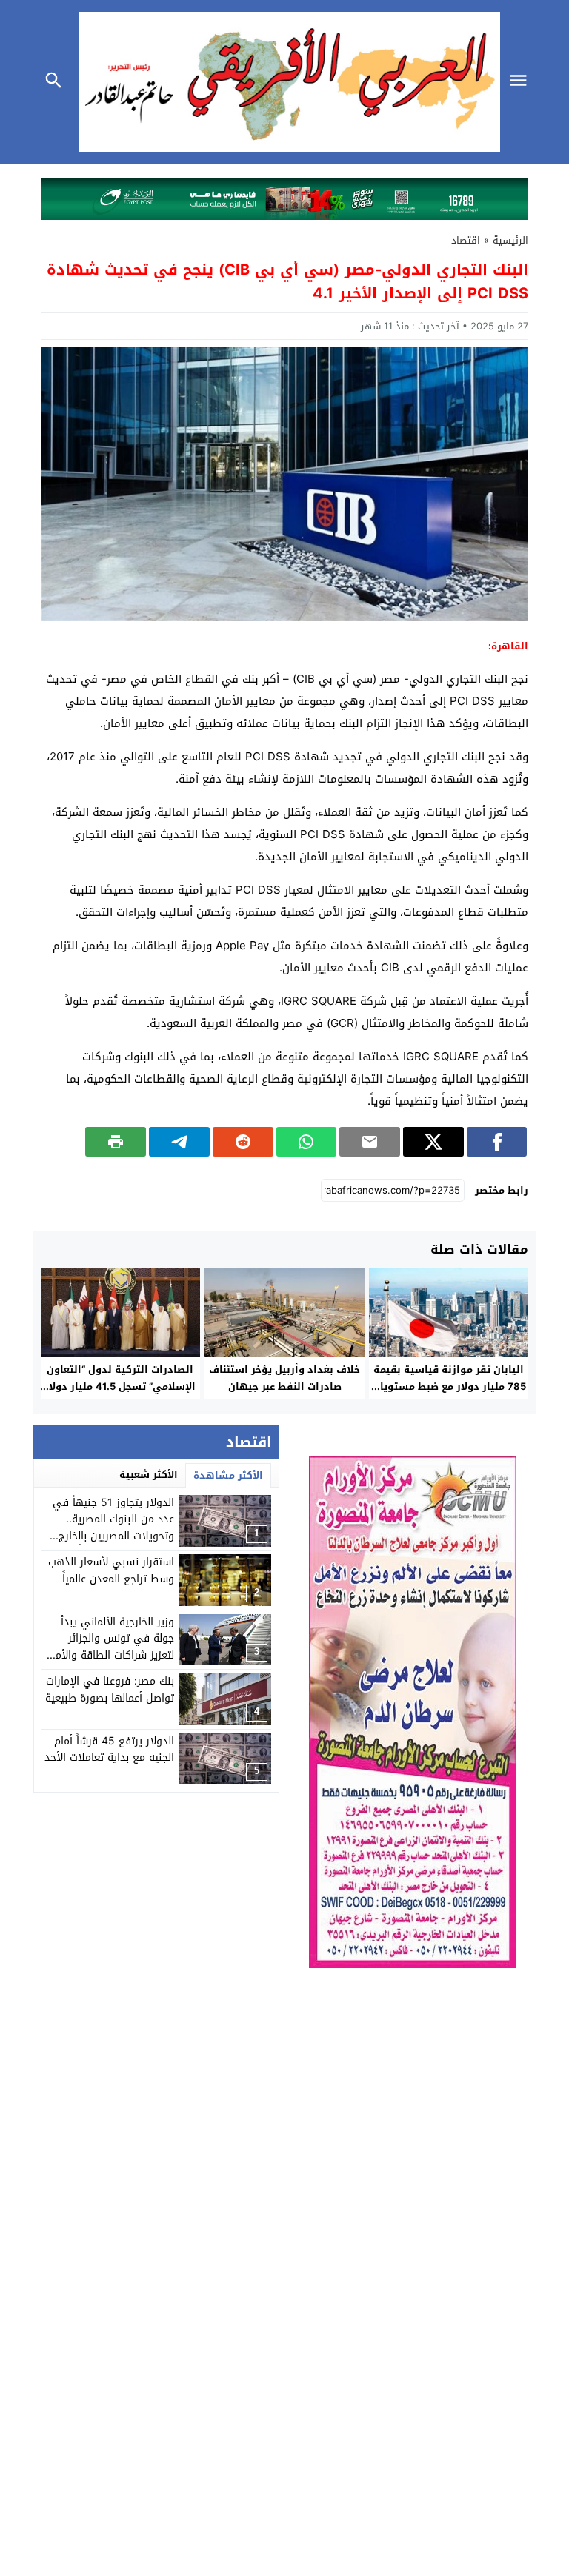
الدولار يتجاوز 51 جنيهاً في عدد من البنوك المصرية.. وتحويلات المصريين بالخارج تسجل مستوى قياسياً (113, 1528)
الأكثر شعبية (149, 1475)
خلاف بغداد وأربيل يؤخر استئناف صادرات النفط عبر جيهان (284, 1378)
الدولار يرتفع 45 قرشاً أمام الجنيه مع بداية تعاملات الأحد (109, 1749)
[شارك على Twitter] (433, 1142)
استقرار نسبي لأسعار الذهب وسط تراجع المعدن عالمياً (111, 1570)
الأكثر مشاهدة (228, 1475)
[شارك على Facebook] (497, 1142)
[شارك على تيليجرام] (179, 1142)
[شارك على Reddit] (243, 1142)
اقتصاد (466, 240)
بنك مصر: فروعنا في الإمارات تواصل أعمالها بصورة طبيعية (110, 1689)
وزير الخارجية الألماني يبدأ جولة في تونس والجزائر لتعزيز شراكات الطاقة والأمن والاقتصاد (111, 1647)
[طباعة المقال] (116, 1142)
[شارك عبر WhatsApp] (307, 1142)
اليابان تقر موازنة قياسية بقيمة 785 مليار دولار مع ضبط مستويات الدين (449, 1386)
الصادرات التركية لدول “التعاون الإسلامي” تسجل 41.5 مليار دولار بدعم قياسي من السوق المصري (120, 1386)
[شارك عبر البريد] (370, 1142)
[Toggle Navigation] (522, 82)
